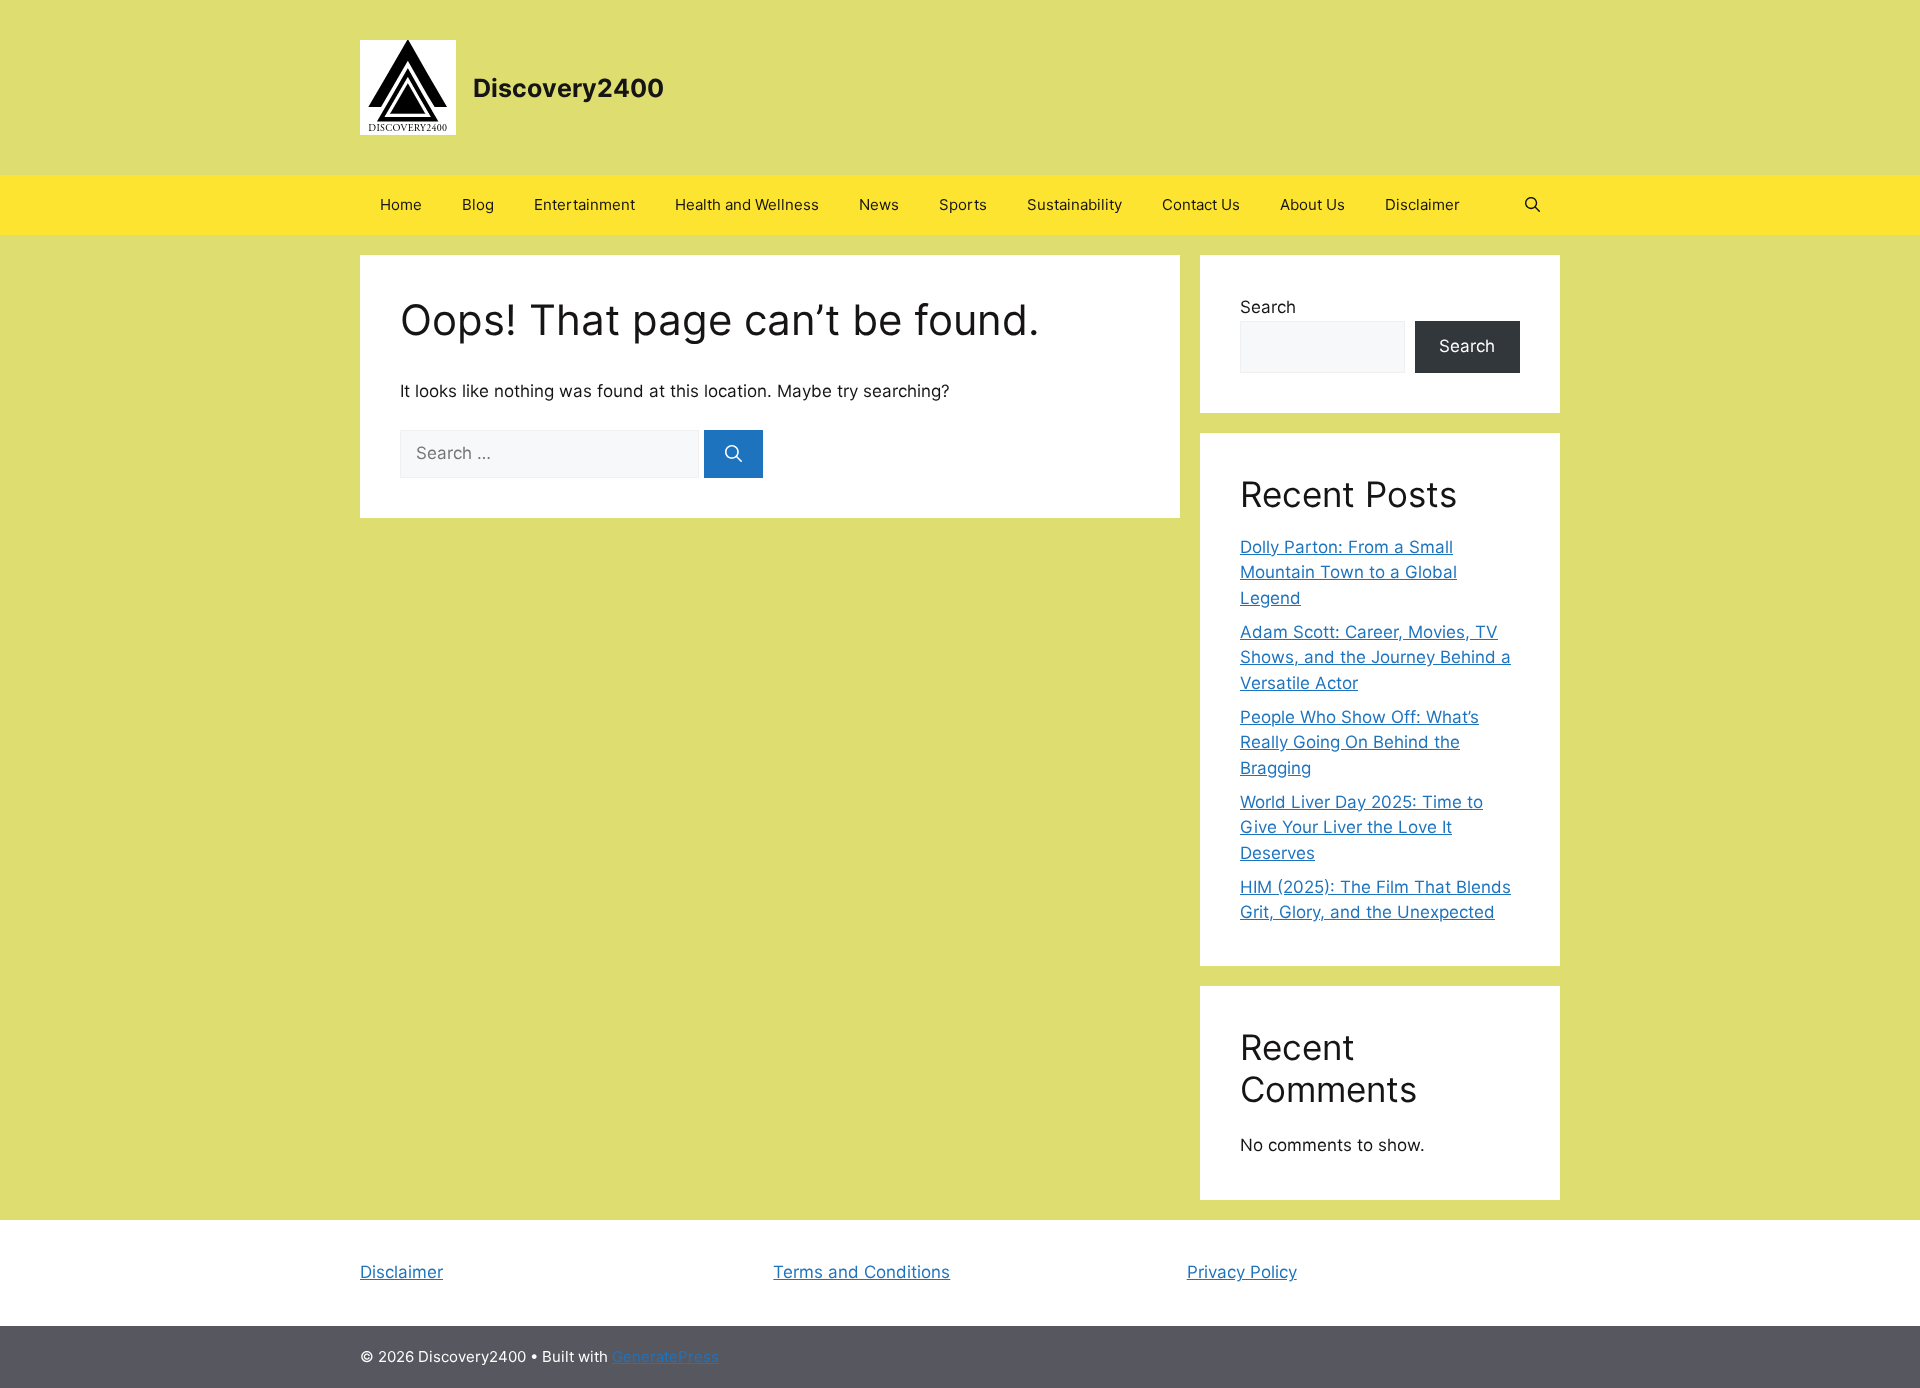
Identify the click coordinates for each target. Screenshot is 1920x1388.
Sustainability (1074, 204)
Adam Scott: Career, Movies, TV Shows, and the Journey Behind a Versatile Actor (1375, 657)
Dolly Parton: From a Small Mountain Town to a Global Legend (1348, 572)
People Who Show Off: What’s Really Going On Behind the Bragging (1359, 742)
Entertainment (584, 204)
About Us (1312, 204)
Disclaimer (1422, 204)
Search (1268, 307)
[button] (1532, 205)
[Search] (733, 454)
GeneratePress (665, 1356)
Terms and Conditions (861, 1272)
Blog (478, 204)
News (879, 204)
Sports (963, 204)
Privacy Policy (1242, 1272)
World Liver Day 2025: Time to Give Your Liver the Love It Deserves (1361, 827)
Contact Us (1201, 204)
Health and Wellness (747, 204)
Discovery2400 (568, 88)
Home (401, 204)
